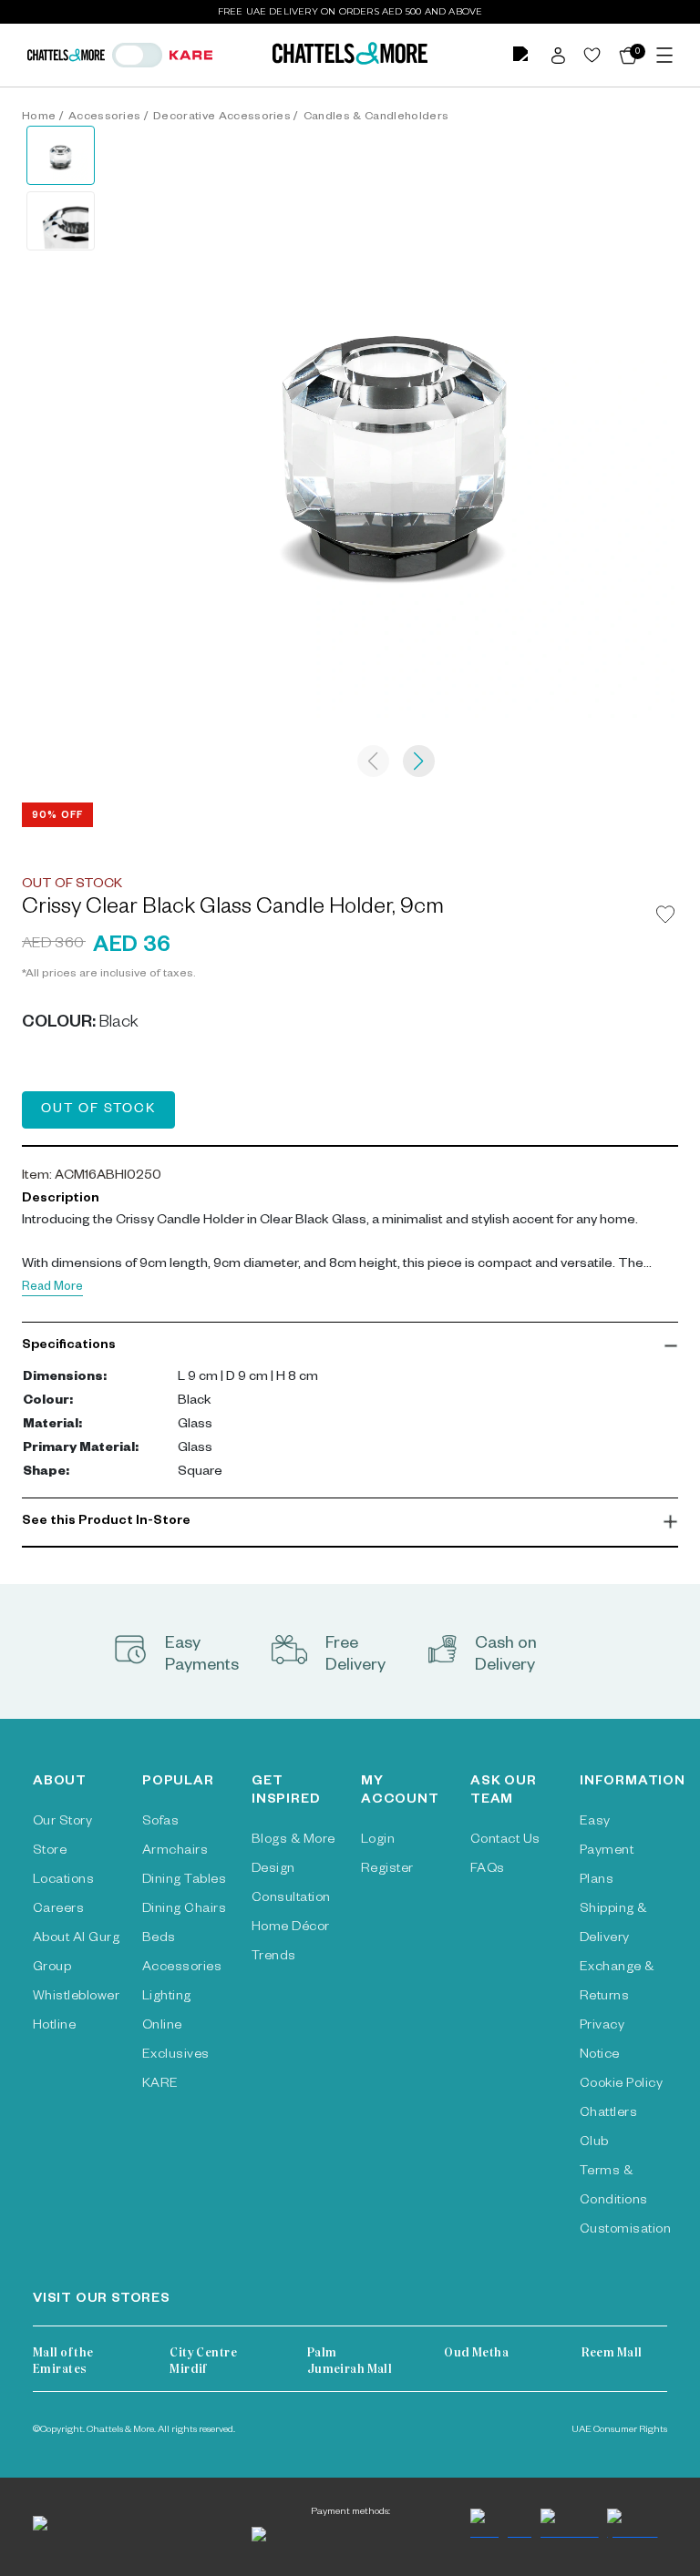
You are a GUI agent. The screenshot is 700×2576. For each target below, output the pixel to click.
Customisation (625, 2231)
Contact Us (505, 1841)
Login (378, 1841)
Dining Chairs (184, 1910)
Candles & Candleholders (376, 118)
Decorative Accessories (222, 118)
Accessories (105, 118)
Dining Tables (184, 1881)
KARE (160, 2085)
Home (39, 118)
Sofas (160, 1823)
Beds (159, 1939)
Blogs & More (293, 1841)
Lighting (167, 1998)
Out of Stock (98, 1110)
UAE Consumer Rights (619, 2430)
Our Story (62, 1823)
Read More (52, 1288)
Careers (58, 1910)
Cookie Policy (621, 2085)
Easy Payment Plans (607, 1852)
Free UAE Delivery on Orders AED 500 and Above (350, 11)
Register (387, 1870)
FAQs (488, 1870)
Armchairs (175, 1852)
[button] (350, 1346)
